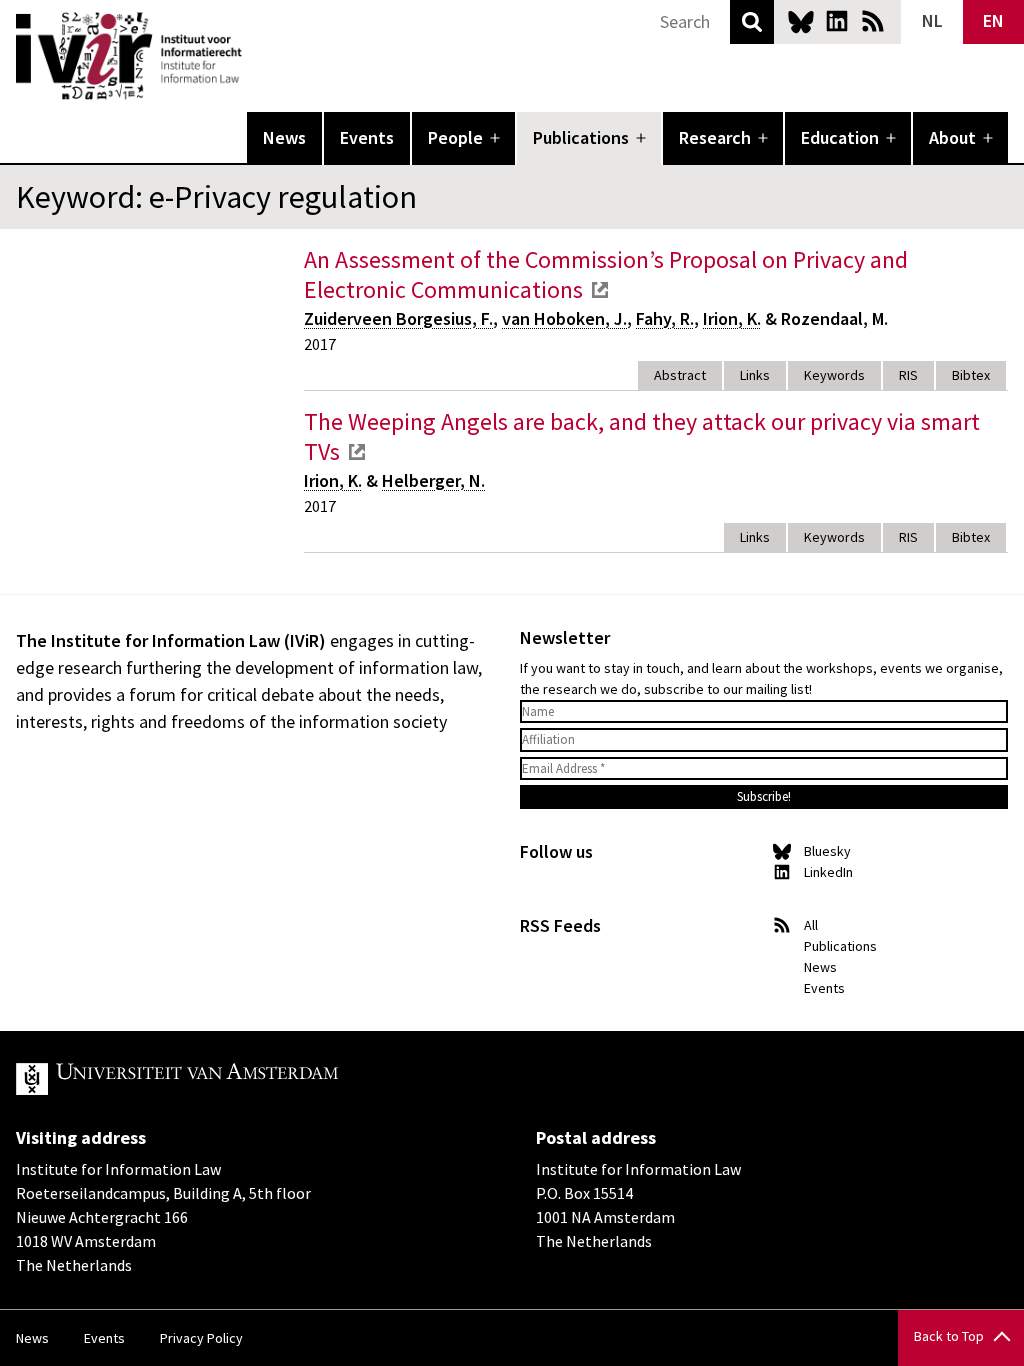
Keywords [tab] (834, 375)
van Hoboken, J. (564, 318)
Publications (581, 137)
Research (715, 137)
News (284, 137)
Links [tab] (755, 375)
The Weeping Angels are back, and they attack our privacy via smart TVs (642, 436)
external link (600, 290)
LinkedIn (837, 21)
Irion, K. (732, 318)
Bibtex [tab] (971, 375)
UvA (248, 1079)
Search (752, 22)
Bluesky (801, 21)
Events (367, 137)
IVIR (256, 56)
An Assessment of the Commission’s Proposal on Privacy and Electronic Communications (606, 274)
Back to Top (949, 1336)
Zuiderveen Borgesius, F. (398, 318)
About (952, 137)
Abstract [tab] (680, 375)
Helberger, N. (433, 480)
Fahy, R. (665, 318)
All (811, 925)
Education (840, 137)
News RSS (873, 21)
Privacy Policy (201, 1338)
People (455, 137)
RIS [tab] (908, 375)
